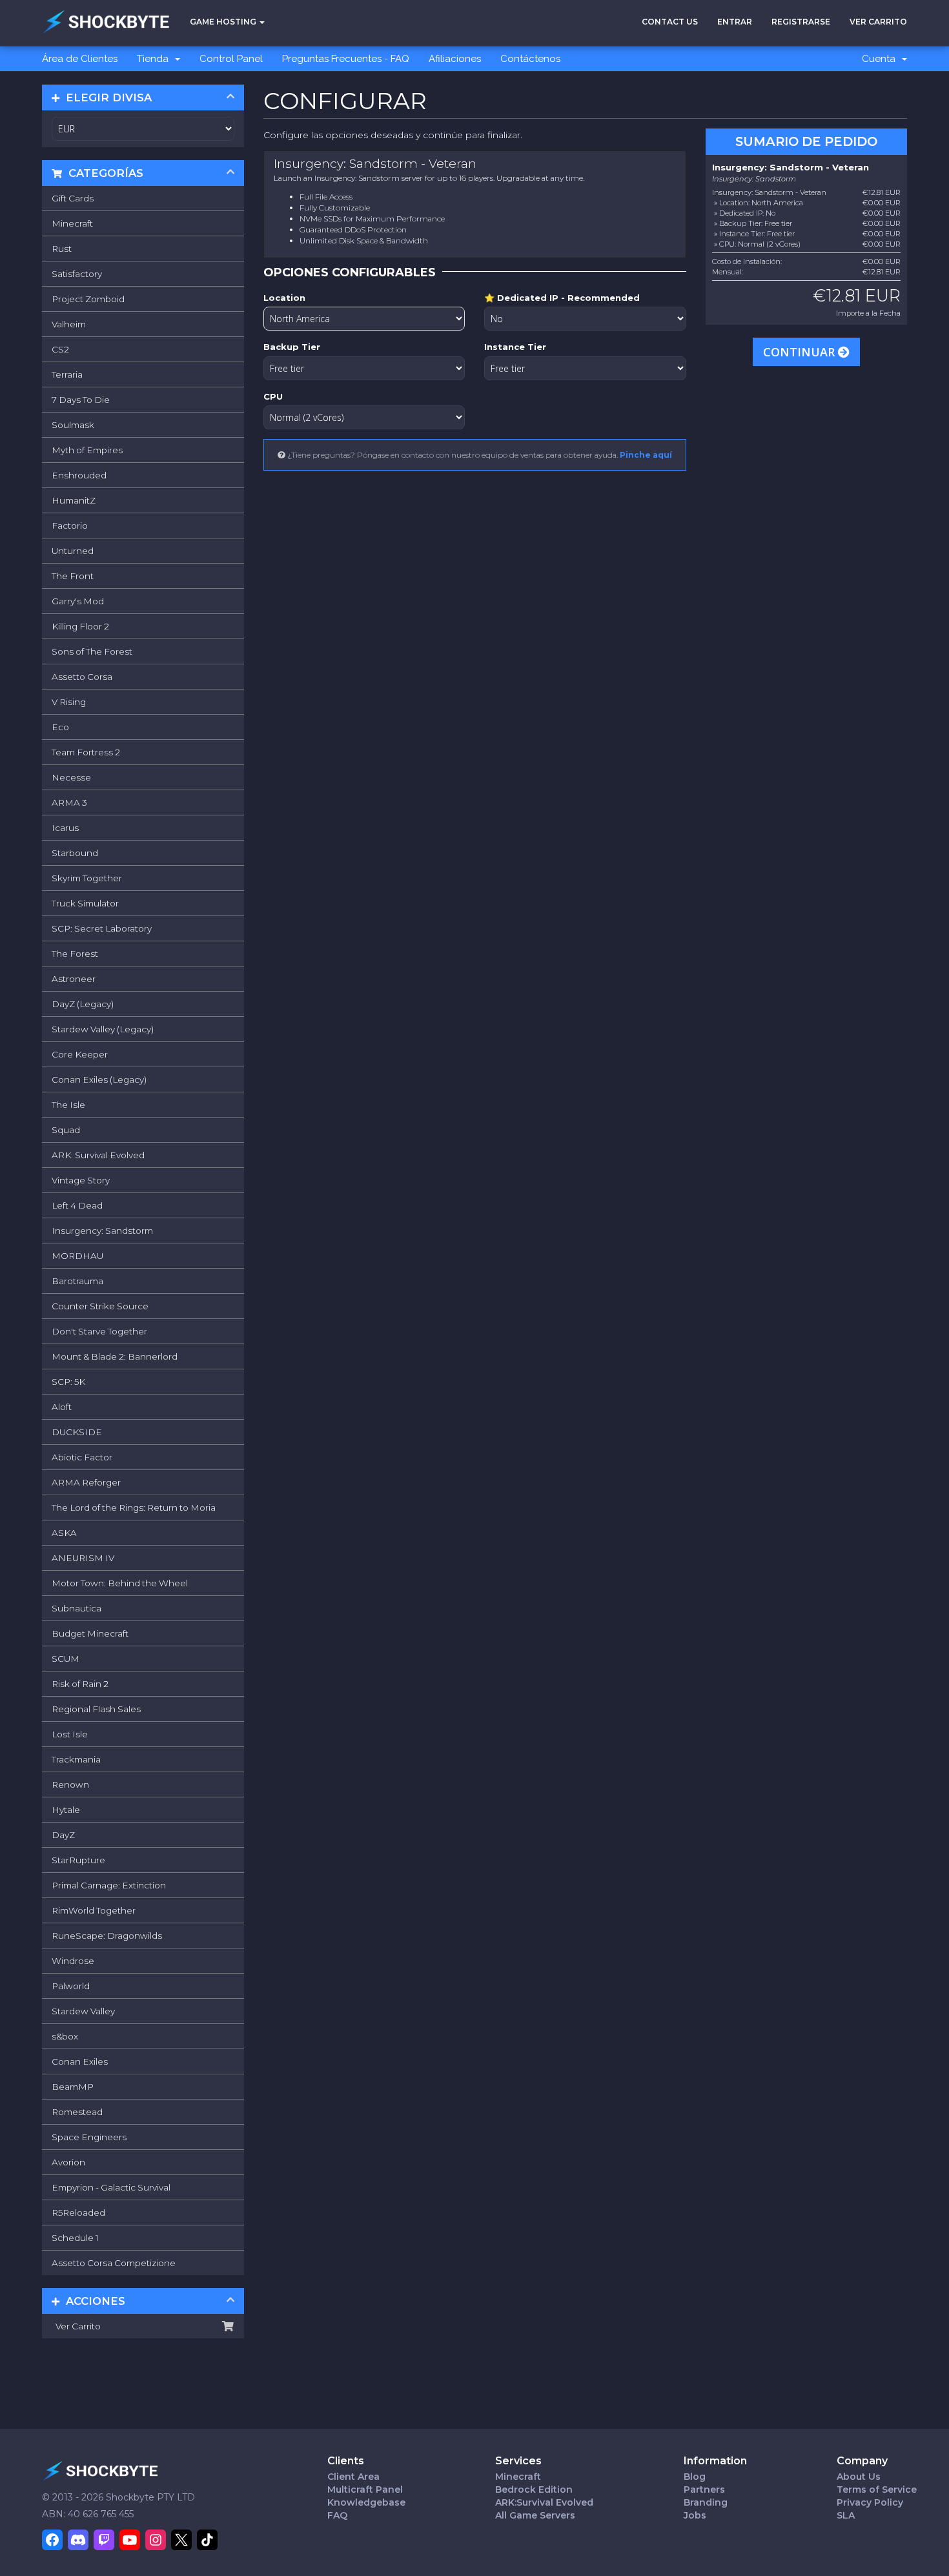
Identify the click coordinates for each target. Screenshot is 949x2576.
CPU (273, 396)
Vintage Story (81, 1180)
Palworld (71, 1986)
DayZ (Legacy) (83, 1004)
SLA (846, 2515)
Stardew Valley (83, 2011)
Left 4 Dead (77, 1205)
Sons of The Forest (92, 651)
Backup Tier (292, 347)
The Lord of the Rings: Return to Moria (134, 1508)
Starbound (75, 853)
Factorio (70, 526)
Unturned (73, 551)
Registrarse (801, 22)
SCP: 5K (68, 1382)
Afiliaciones (455, 59)
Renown (70, 1784)
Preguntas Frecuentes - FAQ (346, 59)
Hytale (66, 1810)
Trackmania (76, 1759)
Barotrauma (77, 1281)
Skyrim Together (87, 878)
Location (284, 298)
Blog (695, 2477)
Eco (60, 727)
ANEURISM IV (83, 1558)
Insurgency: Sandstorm (102, 1231)
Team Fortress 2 (86, 752)
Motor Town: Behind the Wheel (120, 1583)
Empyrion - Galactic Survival (111, 2187)
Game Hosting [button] (224, 22)
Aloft (62, 1407)
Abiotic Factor (82, 1457)
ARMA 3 (69, 802)
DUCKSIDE (77, 1432)
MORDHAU (77, 1256)
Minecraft (72, 223)
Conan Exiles (80, 2061)
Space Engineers (89, 2137)
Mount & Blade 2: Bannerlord (115, 1356)
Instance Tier (515, 347)
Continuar (801, 352)
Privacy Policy (870, 2502)
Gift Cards (73, 198)
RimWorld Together (94, 1910)
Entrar (735, 22)
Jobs (695, 2515)
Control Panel (231, 59)
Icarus (65, 828)
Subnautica (77, 1608)
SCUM (66, 1659)
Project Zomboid (88, 299)
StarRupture (78, 1860)
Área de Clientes (80, 59)
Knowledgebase (366, 2502)
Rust (62, 249)
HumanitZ (74, 500)
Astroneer (74, 979)
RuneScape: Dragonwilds (107, 1936)
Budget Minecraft (90, 1633)
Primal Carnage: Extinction (109, 1885)
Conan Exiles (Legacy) (99, 1079)
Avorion (68, 2162)
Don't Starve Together (99, 1331)
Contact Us (670, 22)
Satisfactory (77, 274)
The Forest (75, 954)
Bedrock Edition (534, 2489)
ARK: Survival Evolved (98, 1155)
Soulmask (73, 425)
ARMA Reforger (86, 1482)
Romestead (77, 2112)
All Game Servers (535, 2515)
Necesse (71, 777)
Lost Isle (70, 1734)
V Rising (69, 702)
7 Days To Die (81, 400)
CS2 (60, 349)
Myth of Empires (87, 450)
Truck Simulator (85, 903)
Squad (66, 1130)
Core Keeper (80, 1054)
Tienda (155, 59)
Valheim (69, 324)
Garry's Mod (78, 601)
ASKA (64, 1533)
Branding (706, 2502)
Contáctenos (530, 59)
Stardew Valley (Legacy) (103, 1029)
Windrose (73, 1961)
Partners (704, 2489)
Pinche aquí (646, 455)
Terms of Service (877, 2489)
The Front (73, 576)
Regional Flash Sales (96, 1709)
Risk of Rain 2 (80, 1684)
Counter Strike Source (100, 1306)
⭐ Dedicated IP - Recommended (562, 298)
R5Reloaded (78, 2213)
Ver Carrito (878, 22)
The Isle (68, 1105)
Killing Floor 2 (80, 626)
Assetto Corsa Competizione (114, 2263)
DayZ (63, 1835)
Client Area (353, 2477)
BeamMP (73, 2087)
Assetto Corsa (82, 677)
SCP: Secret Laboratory (102, 928)
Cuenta (881, 59)
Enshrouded (79, 475)
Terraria (67, 374)
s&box (65, 2036)
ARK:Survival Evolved (544, 2502)
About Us (859, 2477)
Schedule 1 (75, 2238)
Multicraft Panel (365, 2489)
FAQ (337, 2515)
